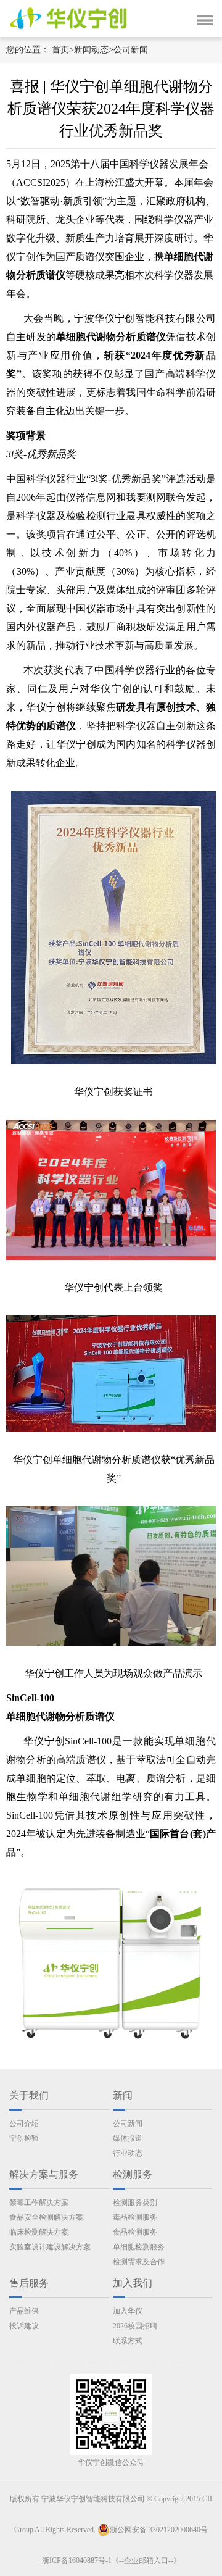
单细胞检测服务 (139, 2247)
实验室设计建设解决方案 (50, 2247)
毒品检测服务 (135, 2217)
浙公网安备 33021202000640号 (159, 2530)
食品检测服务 (135, 2232)
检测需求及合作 (139, 2262)
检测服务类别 (135, 2203)
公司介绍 (24, 2124)
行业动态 (128, 2153)
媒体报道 (128, 2138)
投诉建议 (24, 2326)
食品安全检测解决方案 (46, 2217)
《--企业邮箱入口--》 (146, 2561)
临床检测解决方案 (39, 2232)
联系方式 (128, 2341)
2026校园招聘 (135, 2326)
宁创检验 (24, 2138)
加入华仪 (128, 2311)
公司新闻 (131, 50)
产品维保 (24, 2311)
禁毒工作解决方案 (39, 2203)
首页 (60, 50)
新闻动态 (91, 50)
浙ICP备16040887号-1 (77, 2561)
